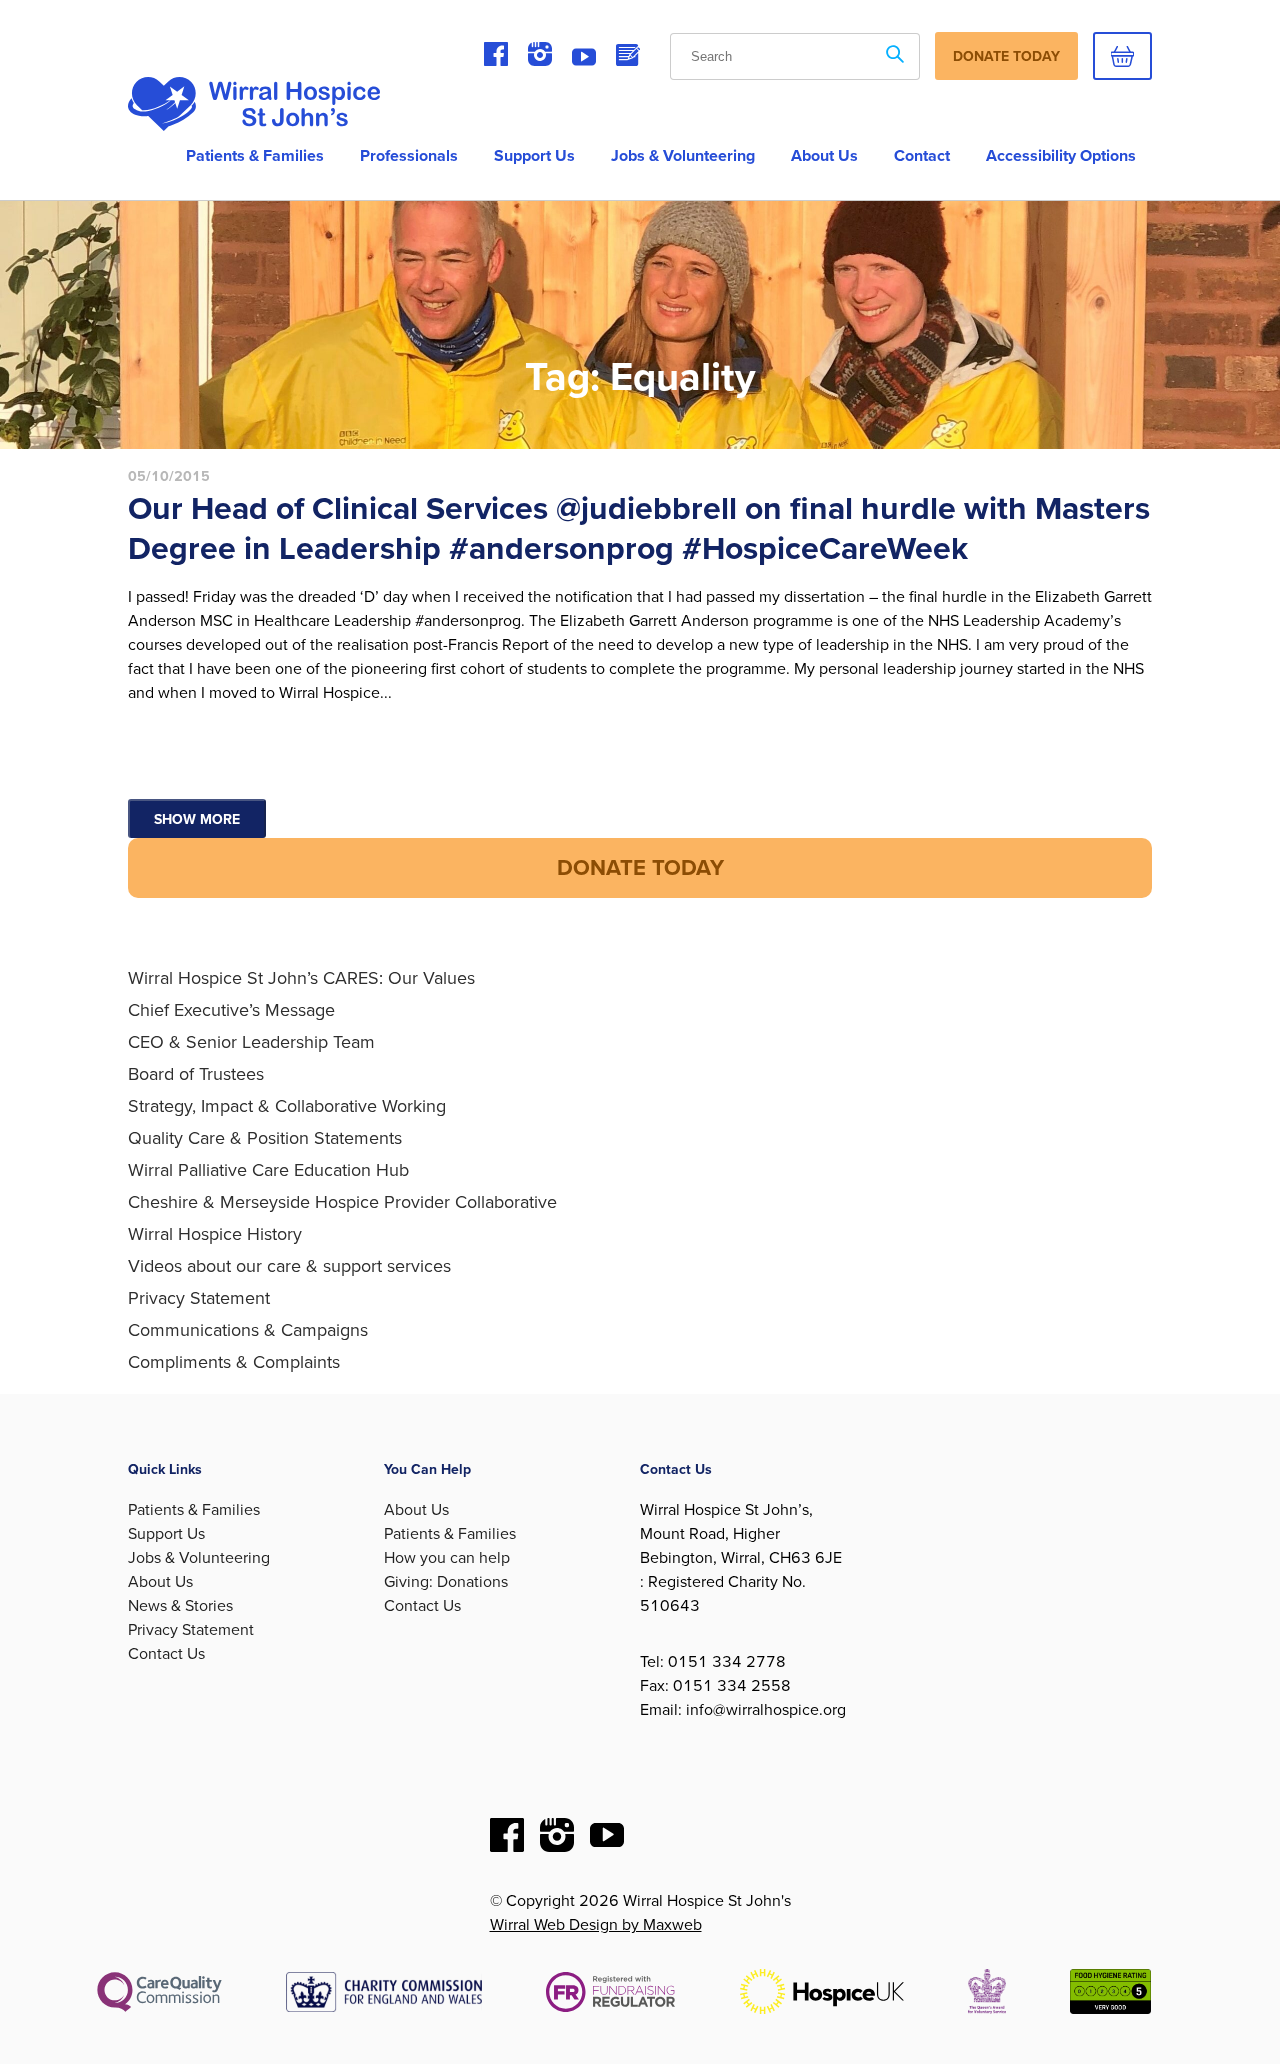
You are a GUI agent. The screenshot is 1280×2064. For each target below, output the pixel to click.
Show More (197, 819)
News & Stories (180, 1606)
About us (824, 156)
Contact (922, 156)
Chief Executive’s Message (231, 1010)
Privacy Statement (199, 1298)
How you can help (447, 1558)
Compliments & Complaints (234, 1362)
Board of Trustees (196, 1074)
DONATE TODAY (640, 868)
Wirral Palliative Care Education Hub (268, 1170)
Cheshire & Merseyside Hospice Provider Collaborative (342, 1202)
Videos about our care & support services (289, 1266)
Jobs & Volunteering (683, 156)
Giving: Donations (446, 1582)
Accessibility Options (1061, 156)
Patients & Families (255, 156)
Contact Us (166, 1654)
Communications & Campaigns (248, 1330)
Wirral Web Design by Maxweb (596, 1925)
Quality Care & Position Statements (265, 1138)
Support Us (534, 156)
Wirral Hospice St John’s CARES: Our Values (301, 978)
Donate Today (1006, 56)
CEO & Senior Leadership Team (251, 1042)
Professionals (409, 156)
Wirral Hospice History (215, 1234)
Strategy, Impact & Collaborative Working (287, 1106)
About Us (160, 1582)
